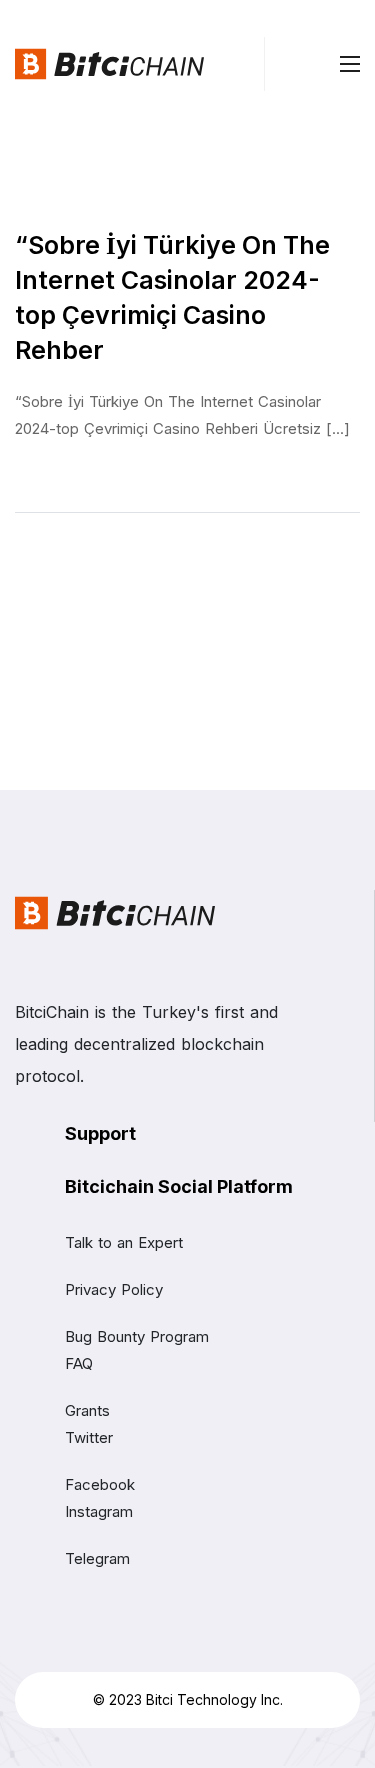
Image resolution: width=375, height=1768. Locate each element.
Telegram (97, 1558)
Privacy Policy (114, 1289)
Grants (87, 1410)
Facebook (100, 1484)
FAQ (79, 1363)
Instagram (99, 1511)
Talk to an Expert (124, 1242)
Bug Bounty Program (137, 1336)
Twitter (89, 1437)
